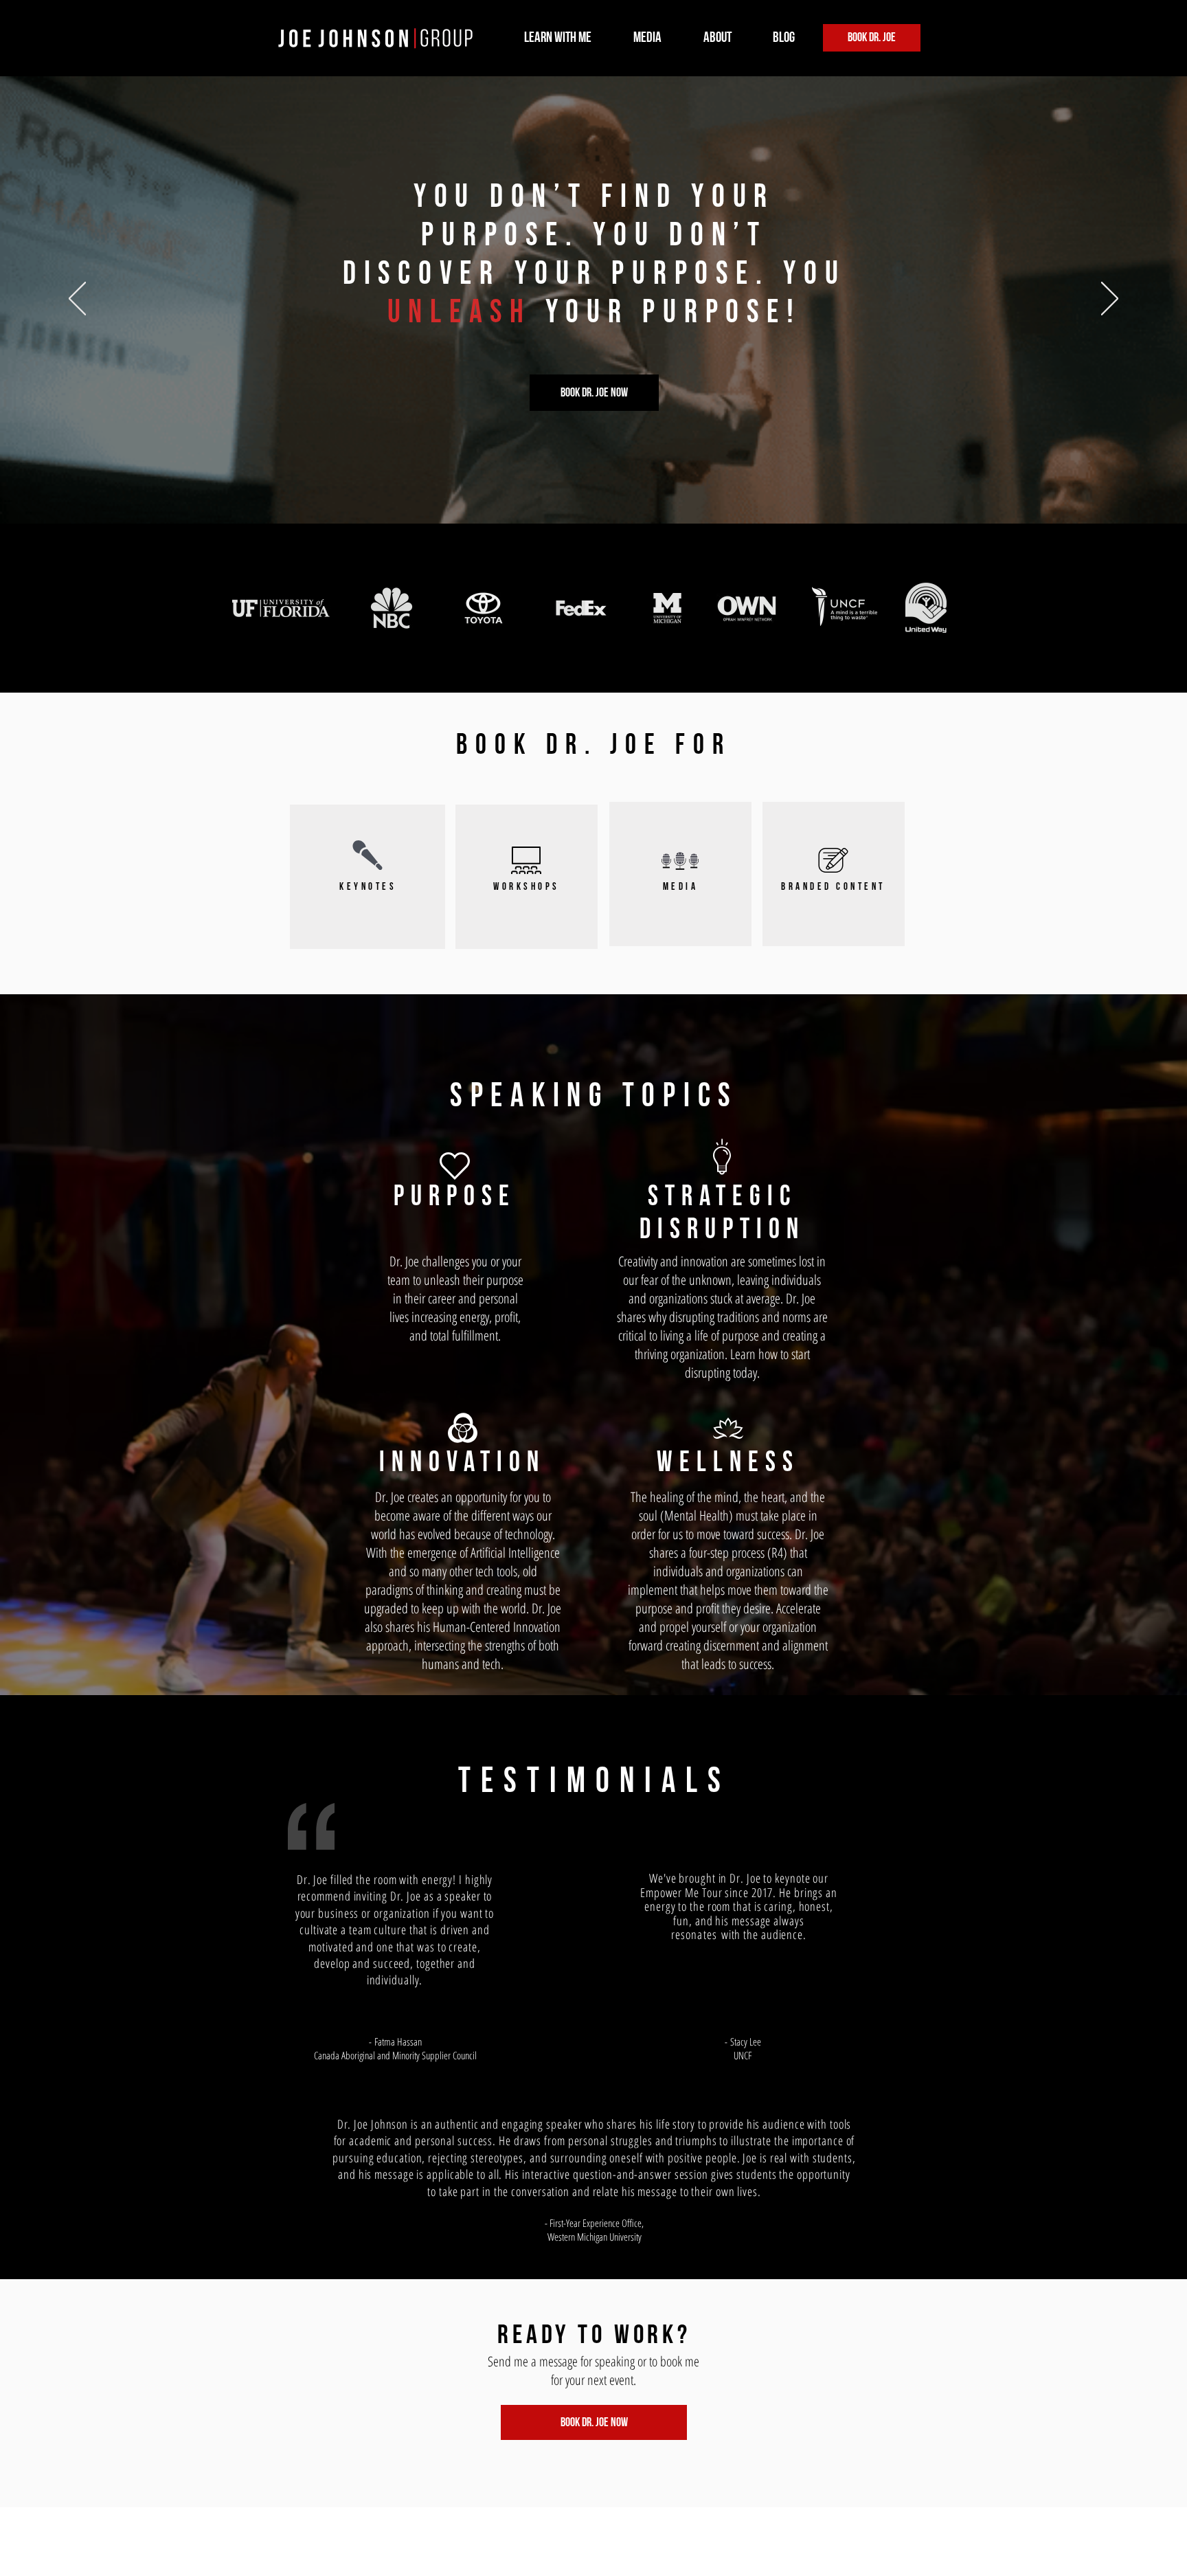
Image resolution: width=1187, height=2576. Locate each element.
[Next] (1113, 300)
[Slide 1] (594, 496)
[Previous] (74, 300)
